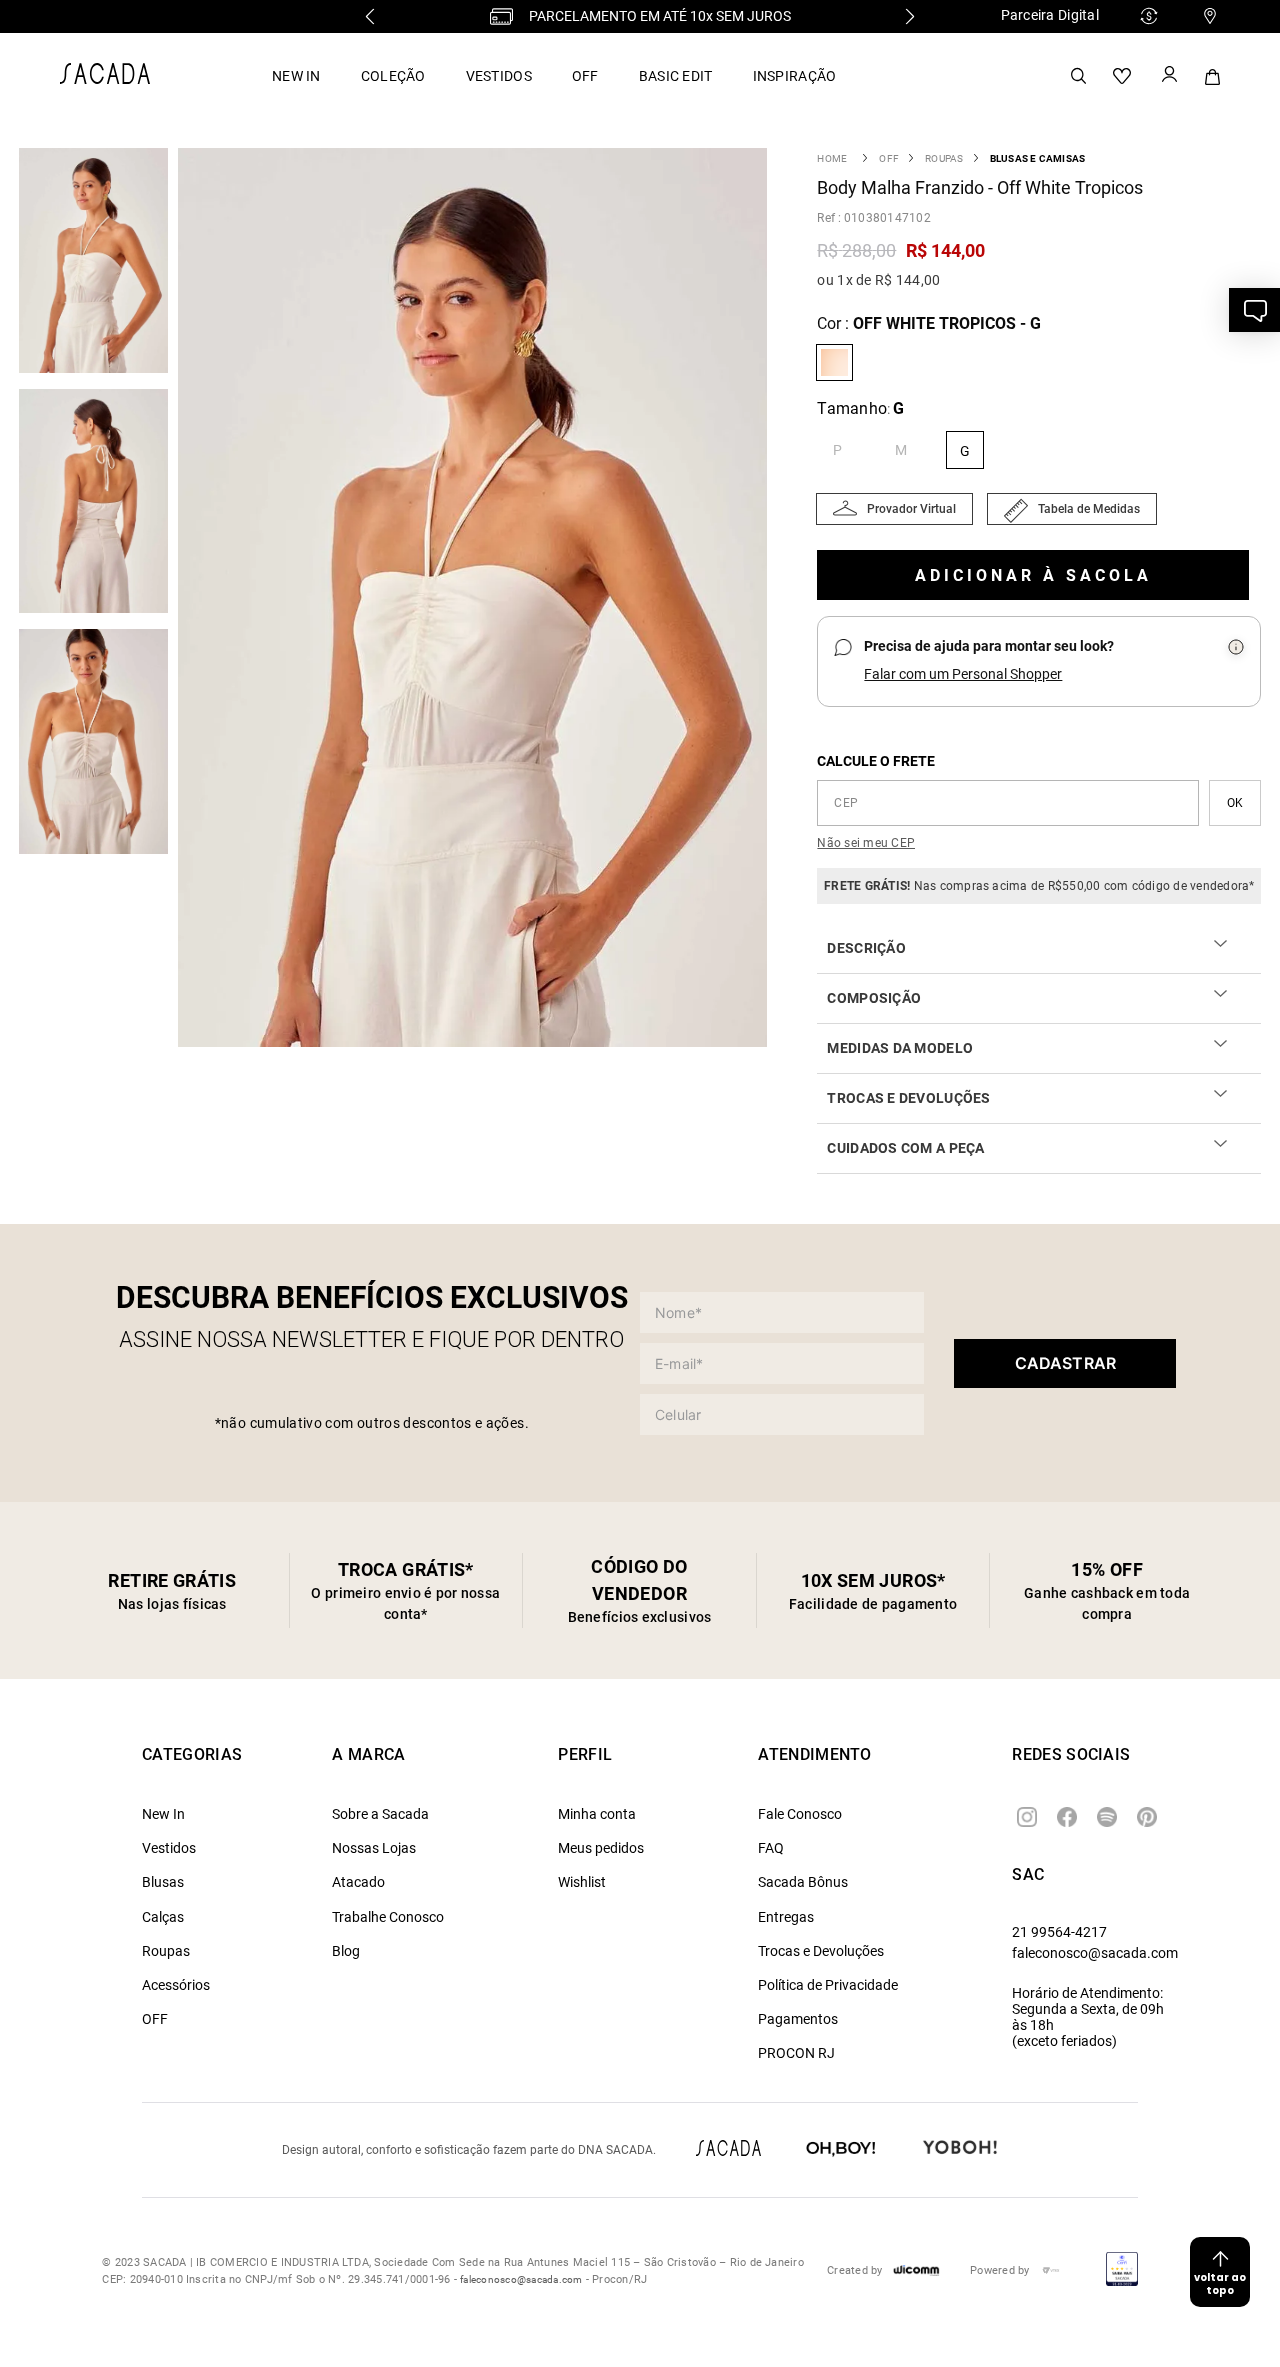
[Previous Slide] (370, 16)
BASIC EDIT (676, 76)
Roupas (944, 158)
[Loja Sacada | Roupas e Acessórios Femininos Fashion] (105, 78)
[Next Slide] (910, 16)
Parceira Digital (1050, 15)
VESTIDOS (499, 76)
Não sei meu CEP (866, 843)
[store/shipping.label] (1235, 803)
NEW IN (296, 76)
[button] (477, 599)
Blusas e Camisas (1038, 158)
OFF (585, 76)
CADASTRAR (1065, 1363)
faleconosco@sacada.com (1095, 1953)
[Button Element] (1168, 76)
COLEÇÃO (393, 76)
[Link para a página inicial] (832, 158)
